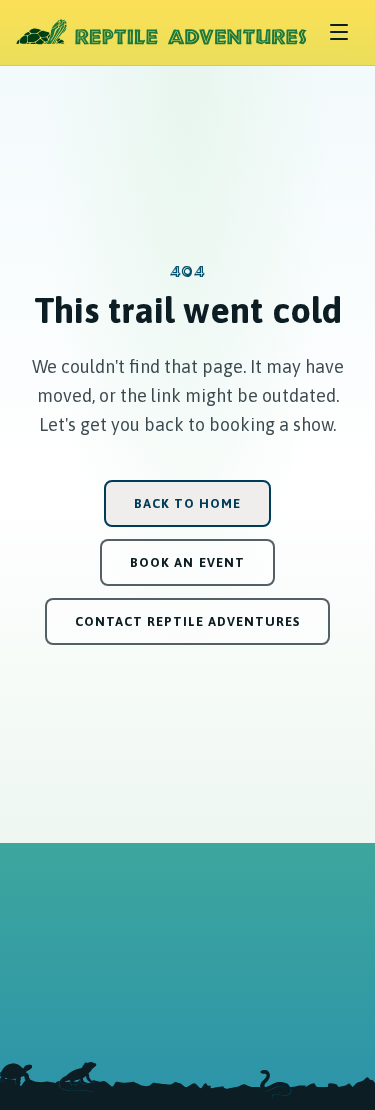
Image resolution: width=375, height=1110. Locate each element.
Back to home (187, 503)
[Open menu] (339, 32)
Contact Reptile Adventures (188, 621)
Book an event (187, 562)
